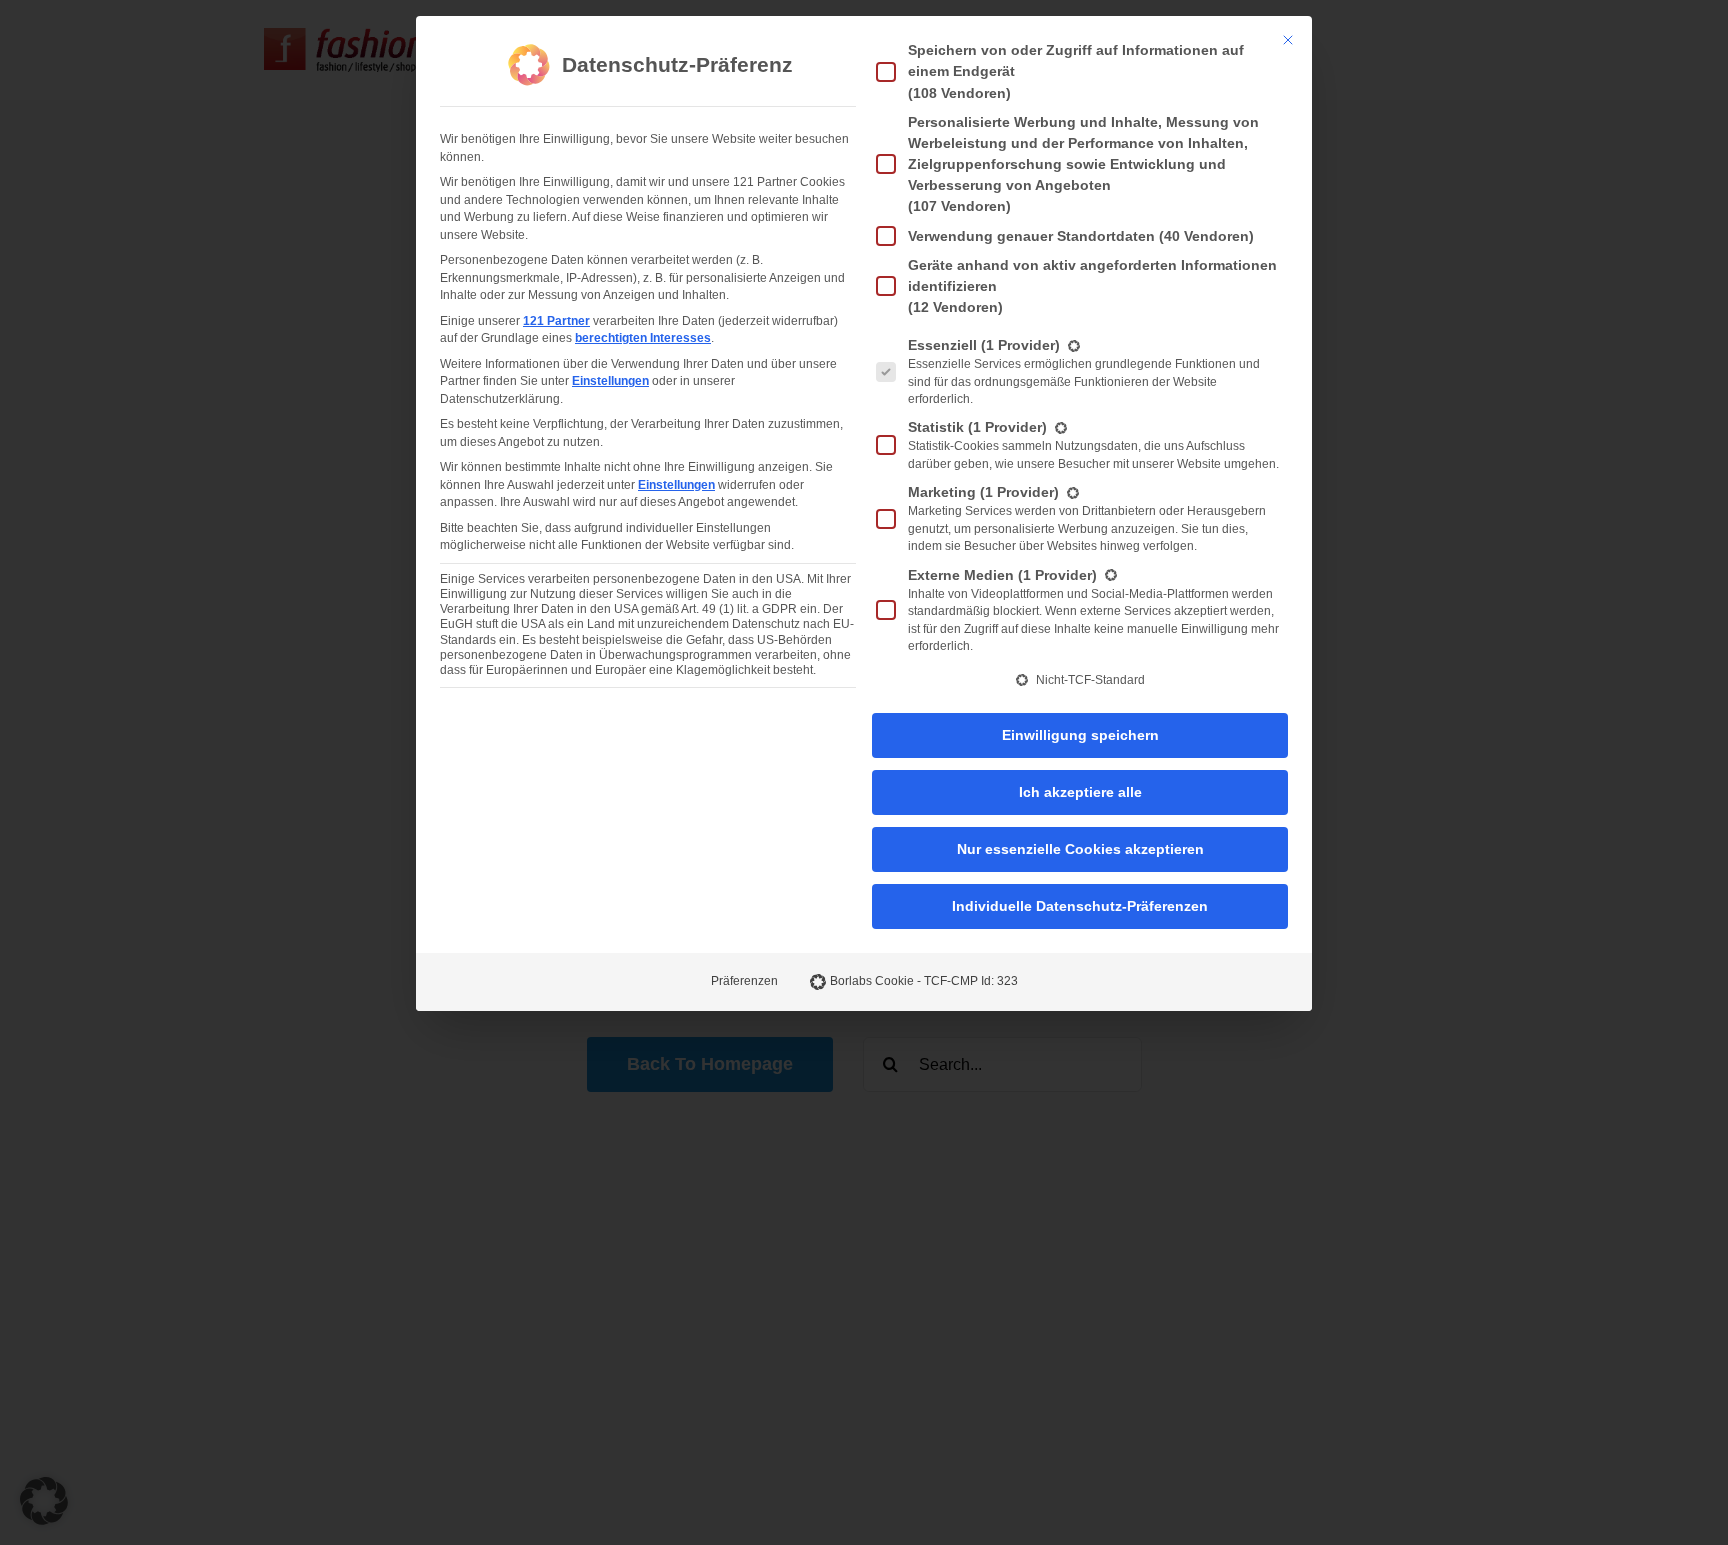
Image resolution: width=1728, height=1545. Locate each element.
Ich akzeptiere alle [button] (1080, 792)
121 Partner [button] (556, 321)
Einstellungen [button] (610, 381)
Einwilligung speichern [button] (1080, 735)
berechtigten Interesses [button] (643, 338)
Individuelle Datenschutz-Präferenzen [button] (1080, 906)
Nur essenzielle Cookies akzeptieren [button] (1080, 849)
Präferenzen (744, 981)
